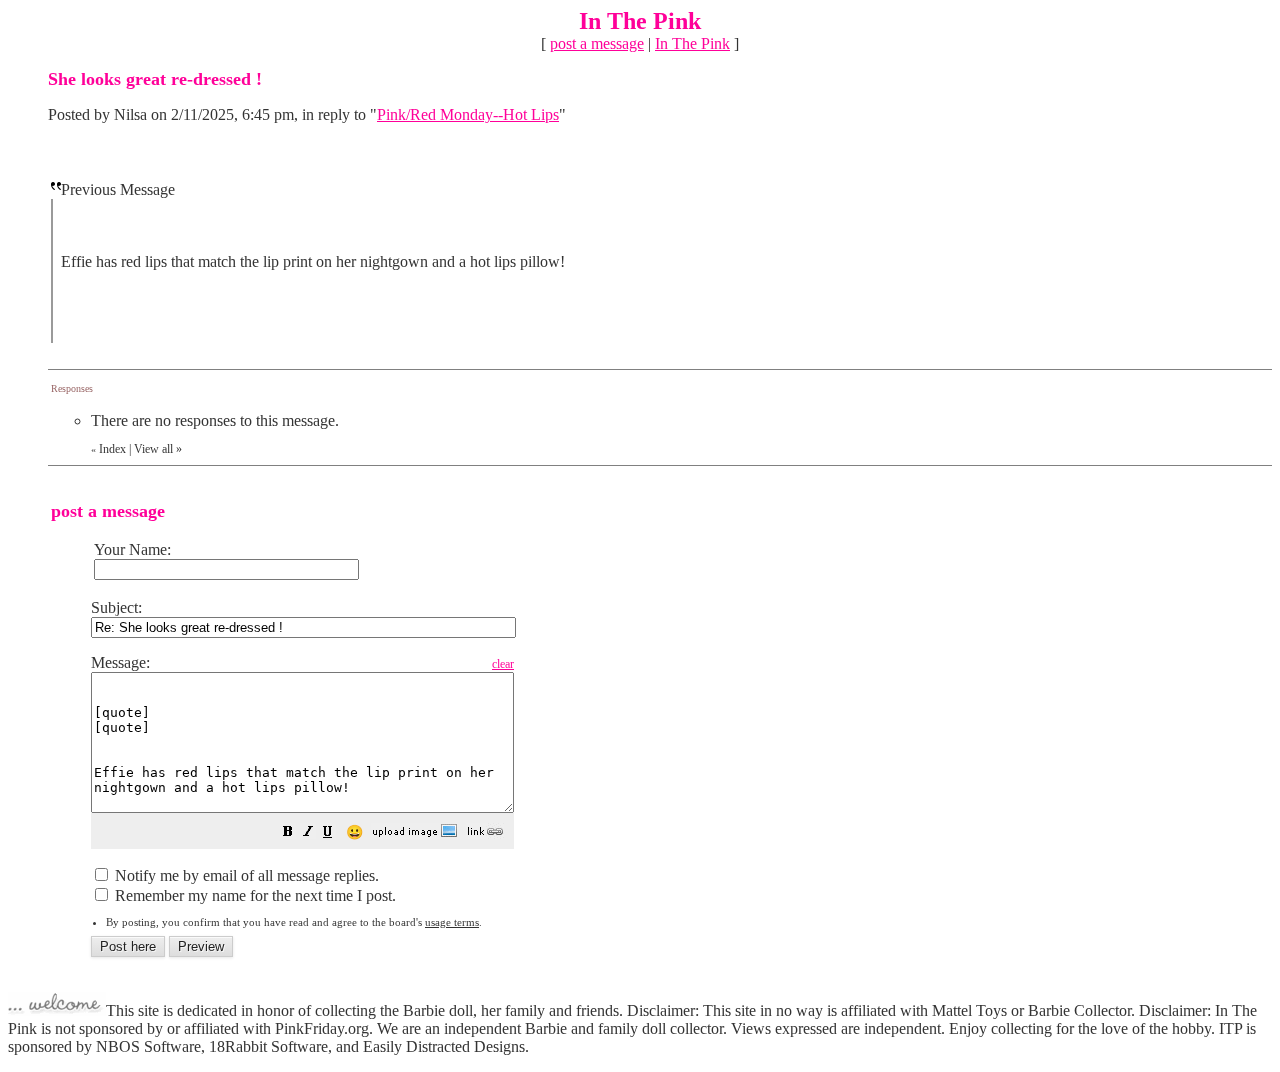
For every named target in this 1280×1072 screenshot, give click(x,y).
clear (503, 664)
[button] (288, 833)
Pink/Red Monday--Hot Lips (468, 114)
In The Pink (692, 43)
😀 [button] (354, 832)
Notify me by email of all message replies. (245, 875)
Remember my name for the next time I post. (253, 895)
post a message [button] (597, 43)
